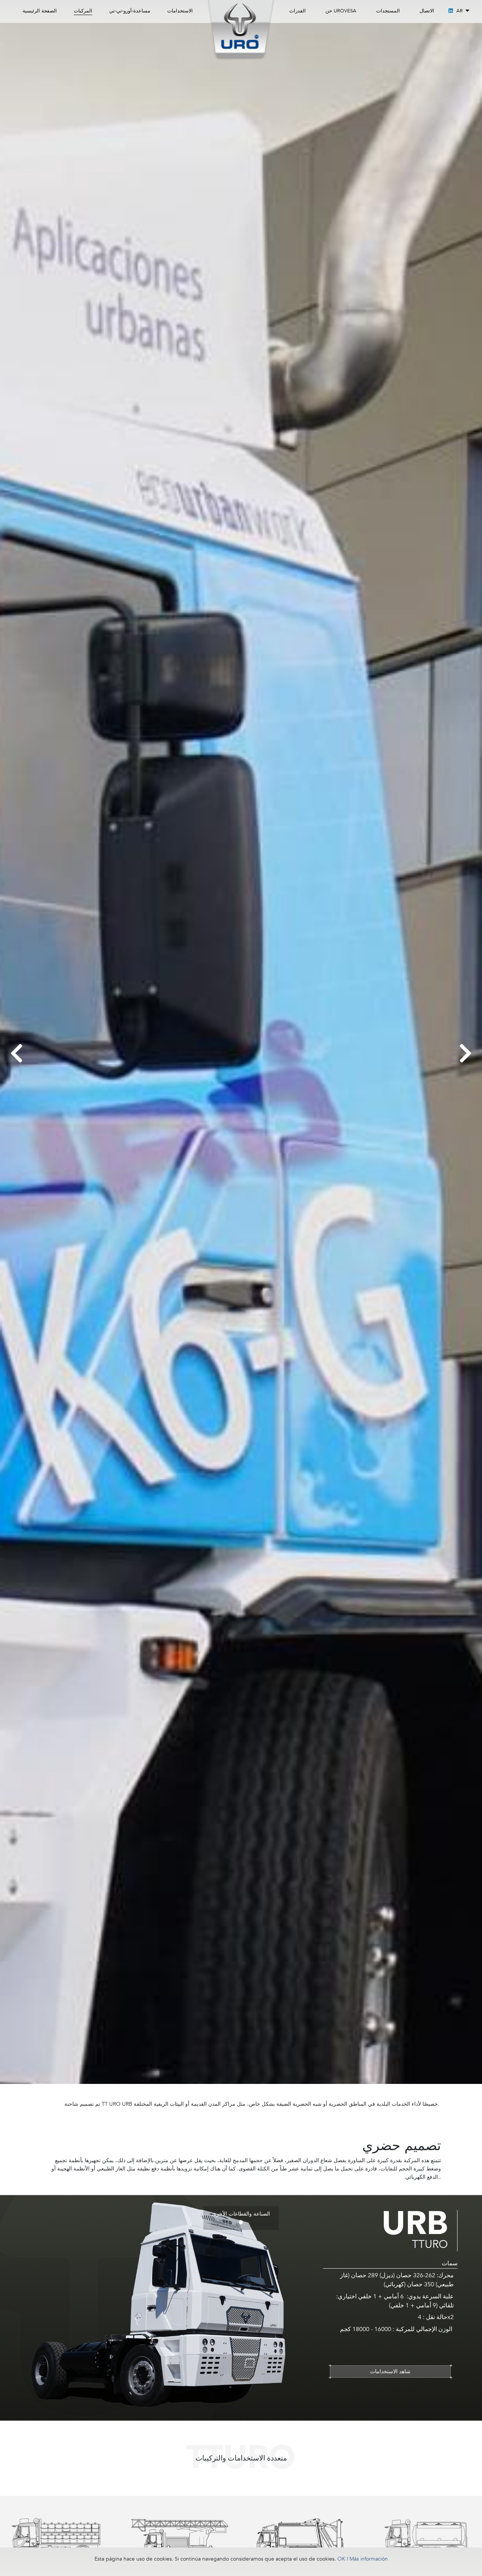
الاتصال (427, 11)
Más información (369, 2559)
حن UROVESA (341, 11)
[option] (56, 2540)
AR (460, 11)
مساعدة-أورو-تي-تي (130, 11)
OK (341, 2559)
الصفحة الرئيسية (40, 11)
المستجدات (388, 11)
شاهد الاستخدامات (390, 2371)
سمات (450, 2263)
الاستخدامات (180, 11)
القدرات (297, 11)
